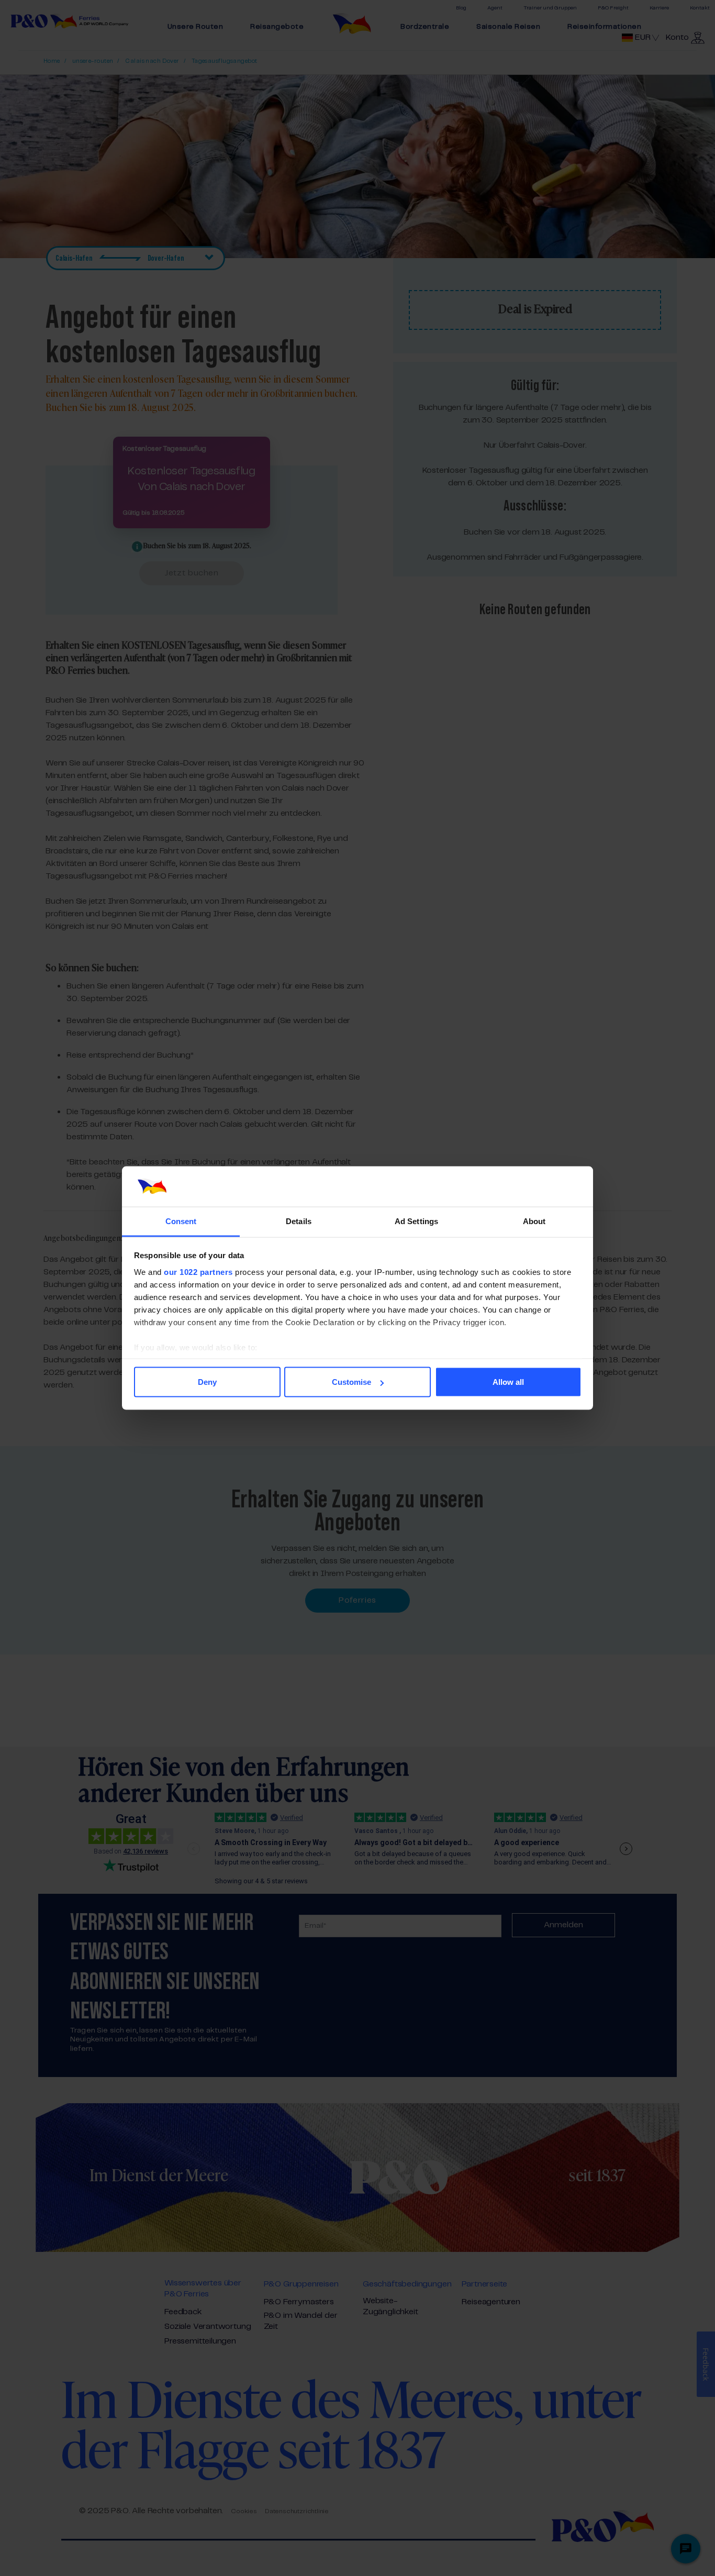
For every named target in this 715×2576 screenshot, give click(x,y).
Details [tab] (299, 1221)
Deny (207, 1382)
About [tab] (534, 1221)
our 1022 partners (198, 1272)
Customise (351, 1382)
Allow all (508, 1382)
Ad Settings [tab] (416, 1221)
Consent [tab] (181, 1221)
